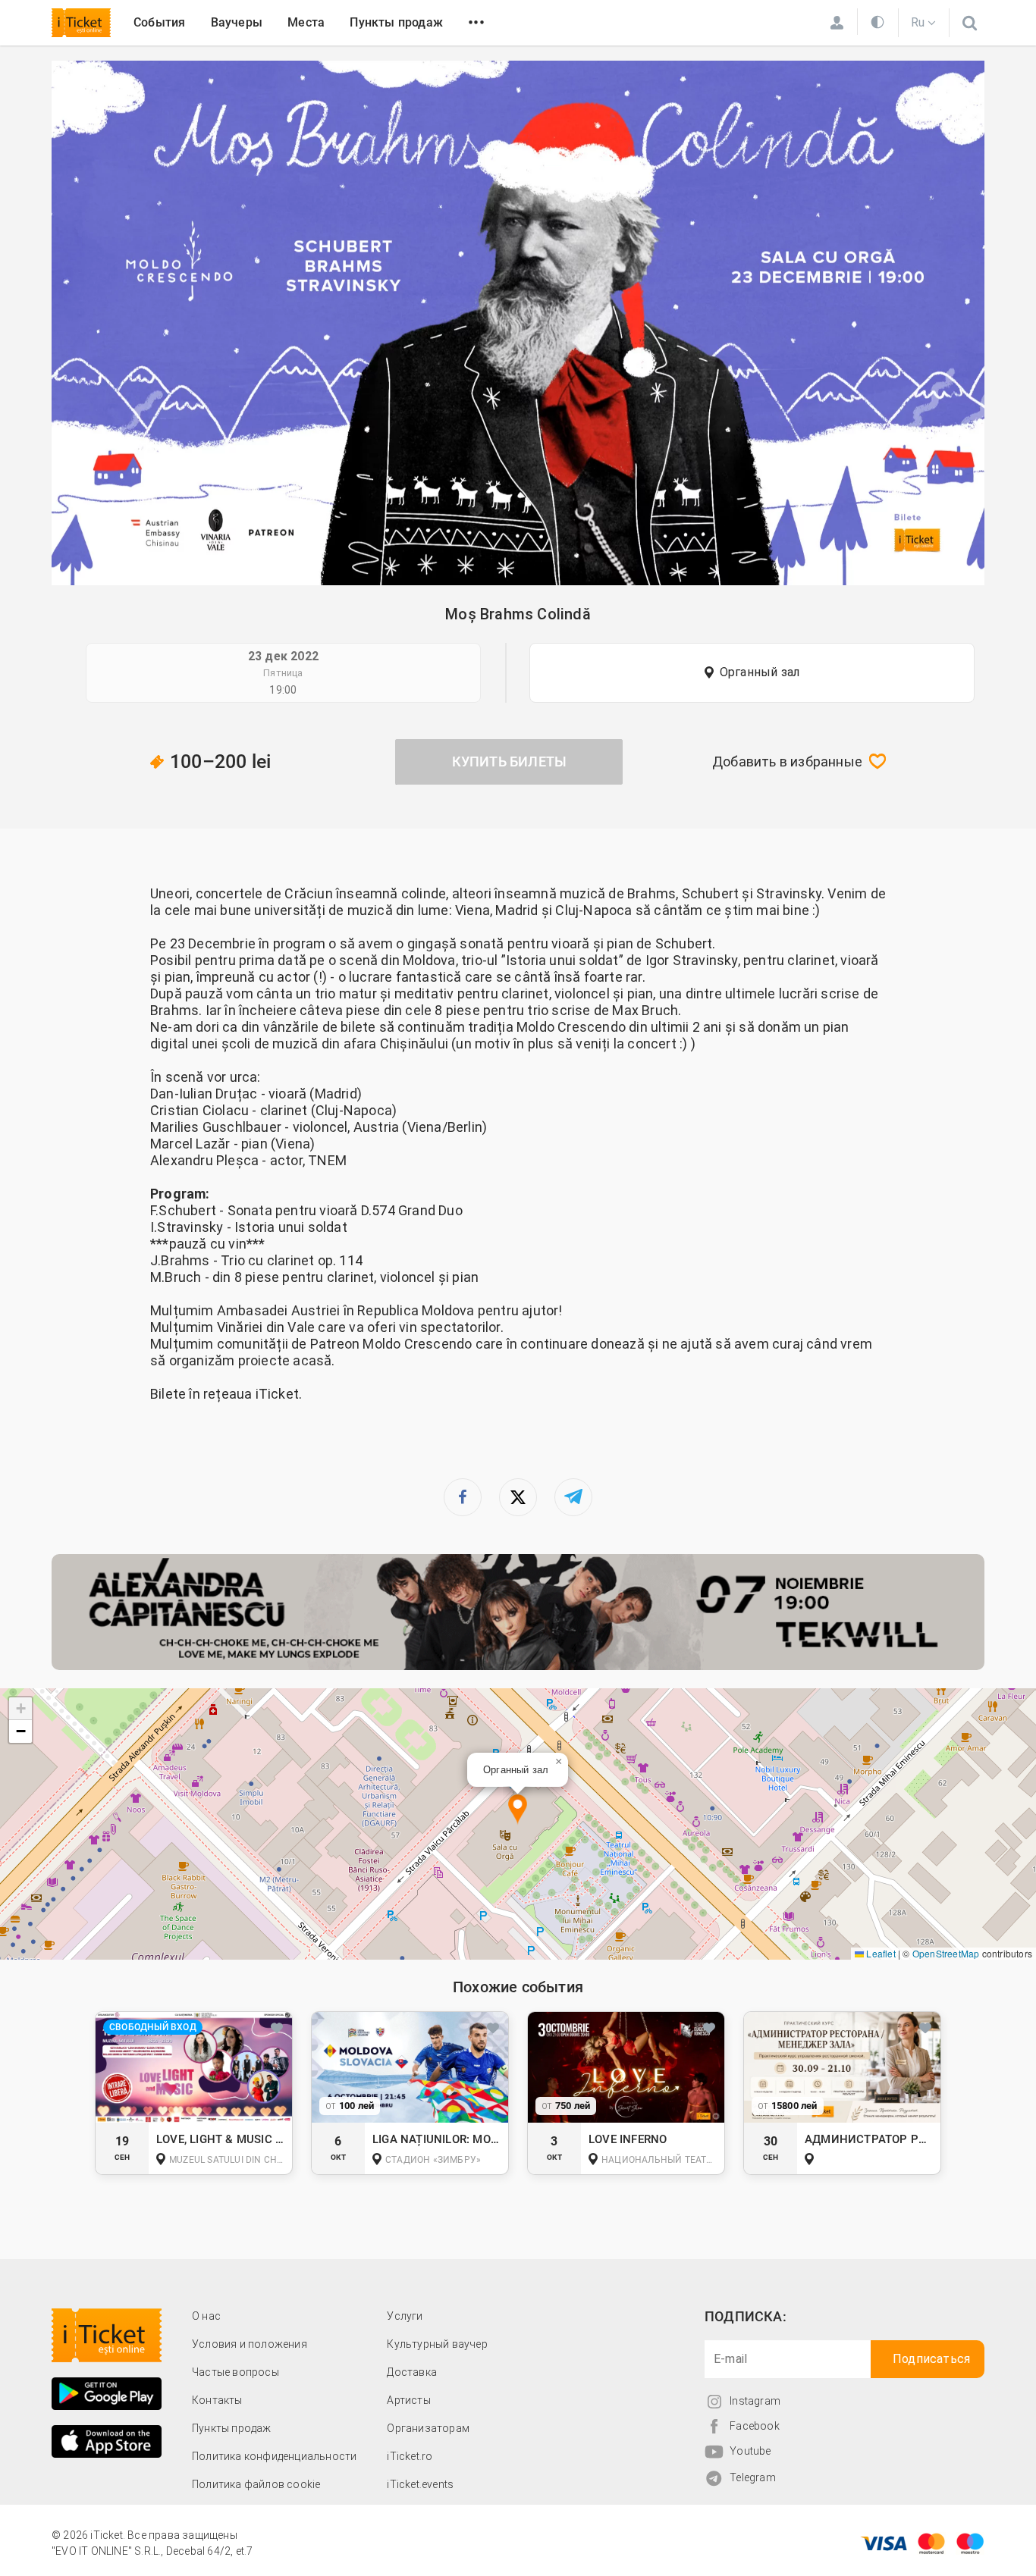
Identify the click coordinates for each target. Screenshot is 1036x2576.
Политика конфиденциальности (274, 2456)
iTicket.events (420, 2484)
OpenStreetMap (946, 1953)
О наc (206, 2316)
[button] (518, 1810)
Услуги (405, 2316)
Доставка (412, 2372)
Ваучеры (237, 22)
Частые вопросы (235, 2372)
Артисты (408, 2400)
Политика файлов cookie (256, 2484)
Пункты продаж (396, 22)
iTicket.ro (410, 2456)
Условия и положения (250, 2344)
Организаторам (428, 2428)
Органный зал (760, 672)
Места (306, 22)
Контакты (217, 2400)
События (159, 22)
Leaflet (880, 1953)
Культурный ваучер (437, 2344)
